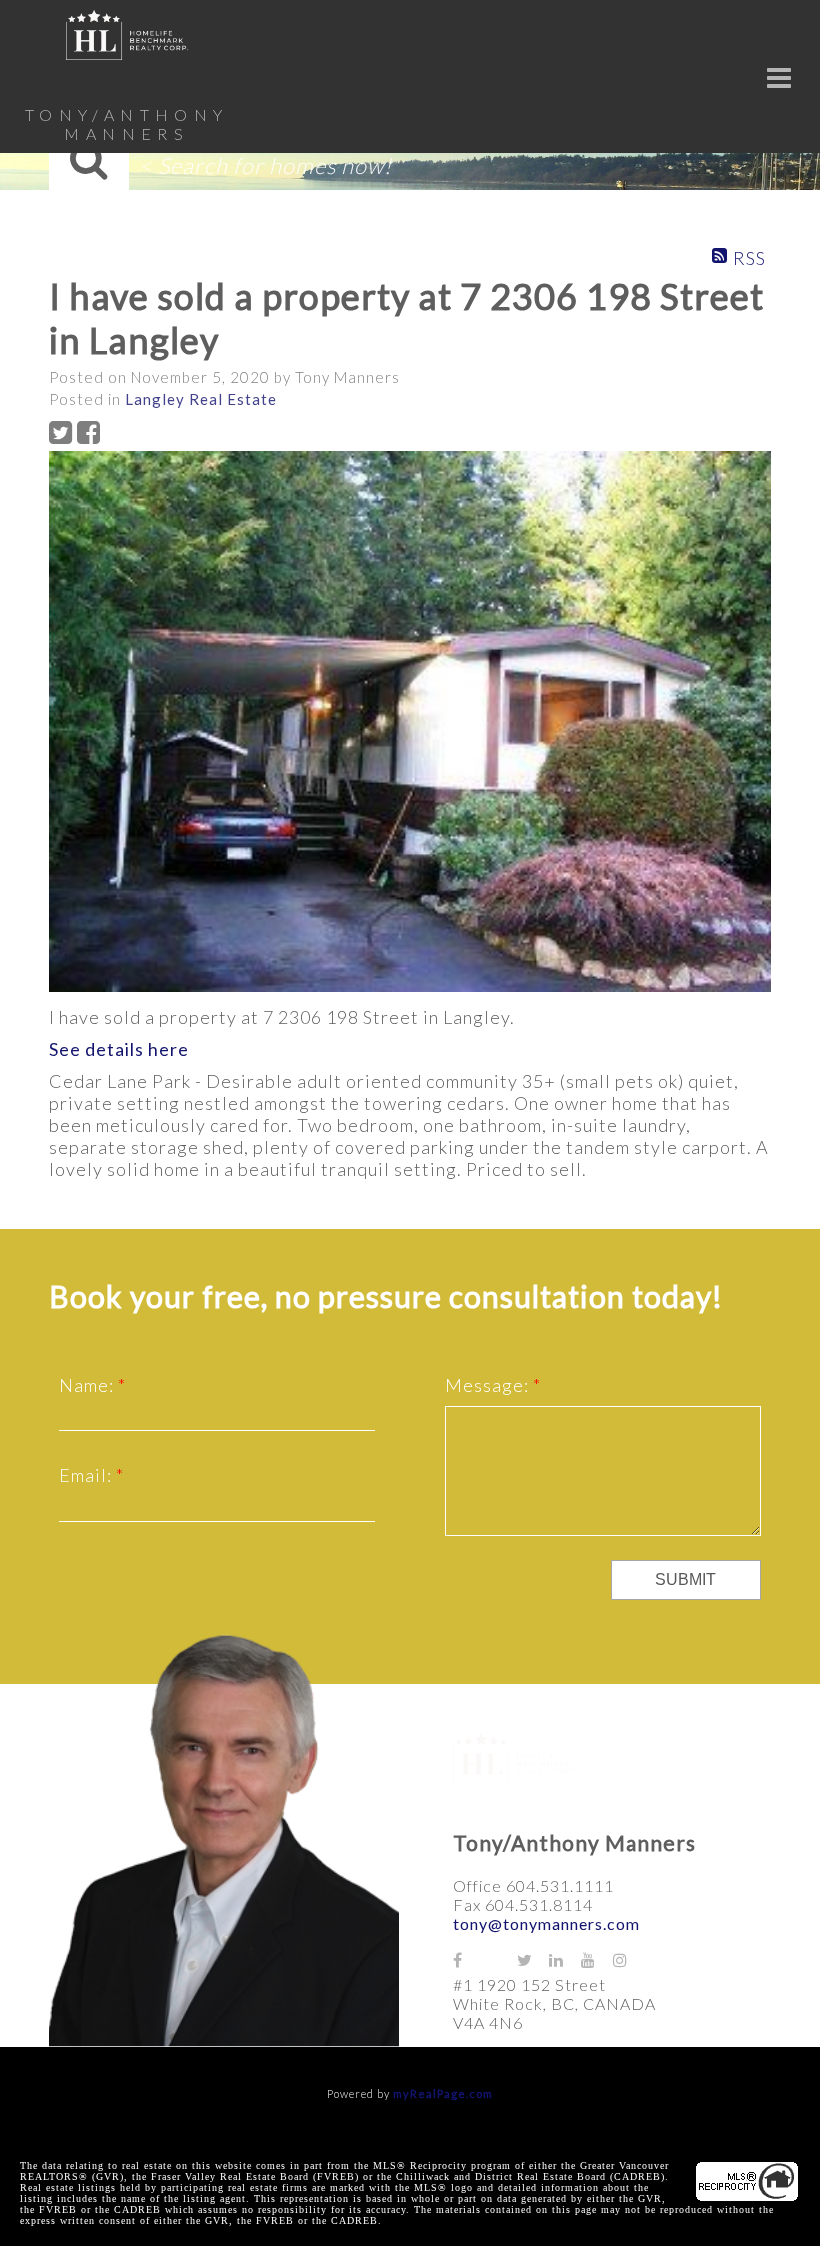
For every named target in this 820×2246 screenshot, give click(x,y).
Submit (685, 1579)
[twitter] (533, 1959)
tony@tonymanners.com (546, 1923)
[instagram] (629, 1959)
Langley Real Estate (201, 399)
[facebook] (469, 1959)
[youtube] (597, 1959)
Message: (489, 1385)
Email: (87, 1475)
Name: (88, 1385)
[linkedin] (565, 1959)
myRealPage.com (443, 2093)
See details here (119, 1049)
